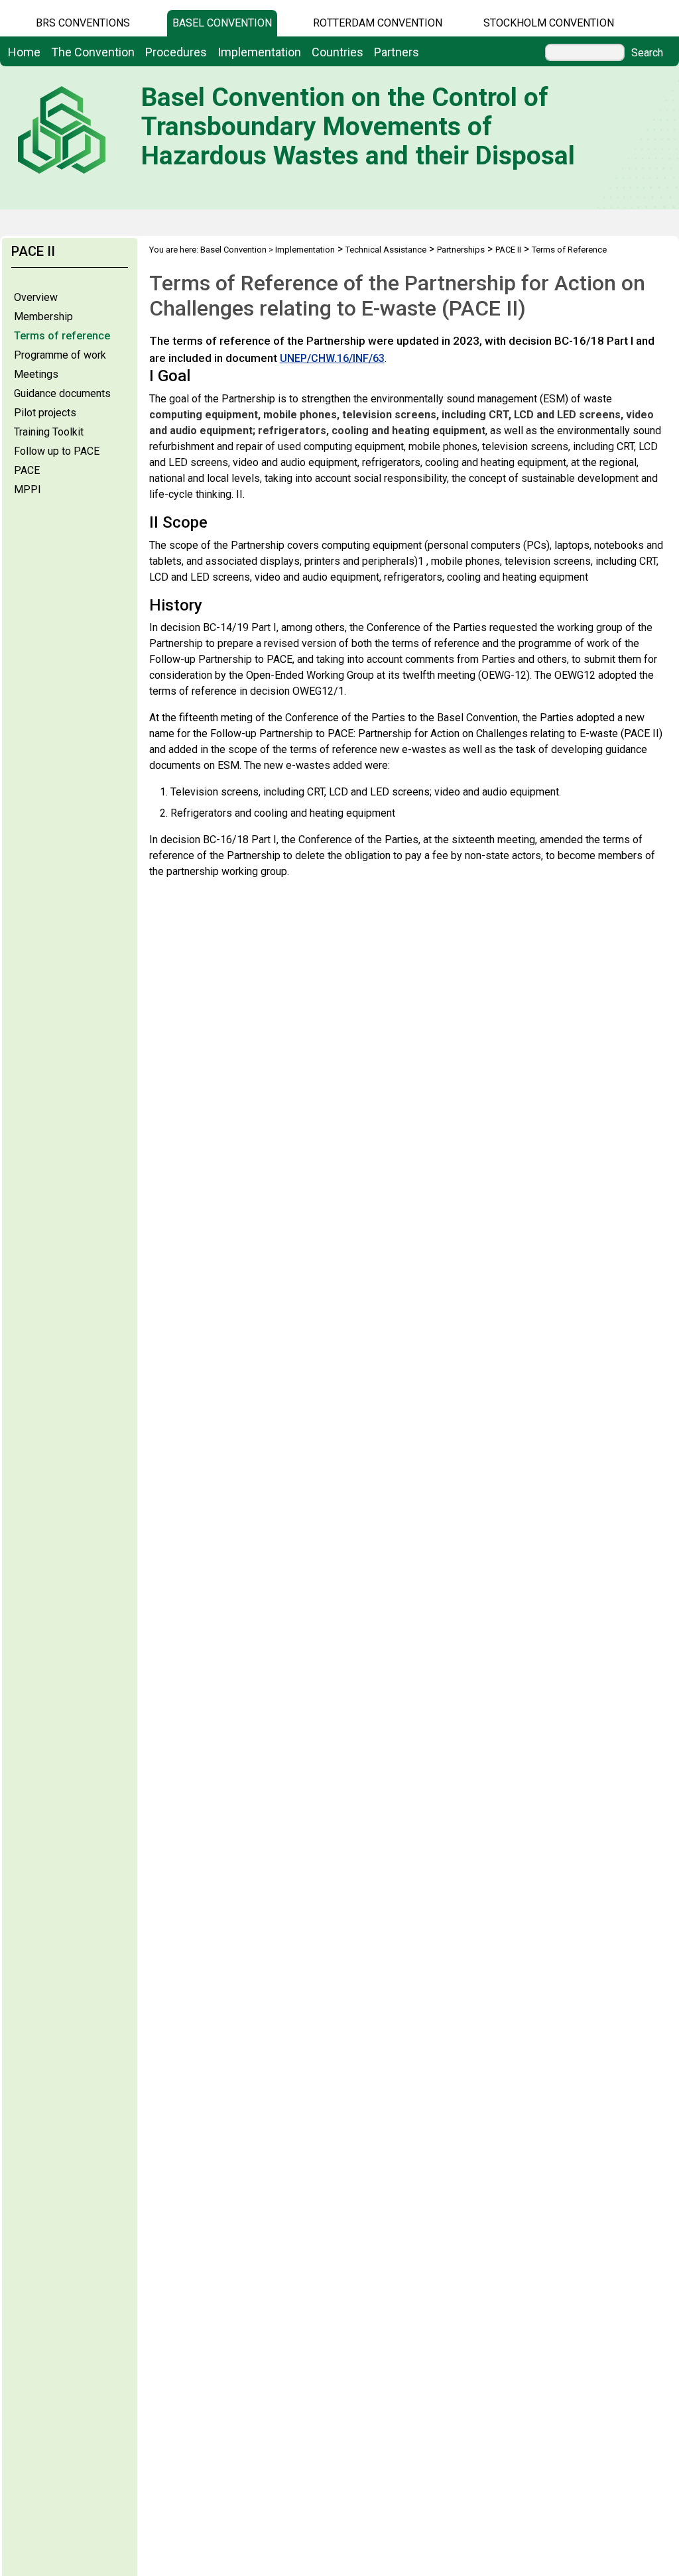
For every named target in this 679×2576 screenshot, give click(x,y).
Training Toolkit (49, 432)
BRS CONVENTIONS (83, 23)
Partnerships (461, 250)
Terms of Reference (569, 250)
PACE (27, 470)
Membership (43, 317)
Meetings (36, 374)
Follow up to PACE (57, 451)
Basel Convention (222, 23)
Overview (36, 297)
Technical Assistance (386, 250)
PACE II (508, 250)
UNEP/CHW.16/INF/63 (332, 358)
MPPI (28, 490)
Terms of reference (62, 336)
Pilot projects (45, 413)
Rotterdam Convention (378, 23)
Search (647, 53)
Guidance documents (62, 393)
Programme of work (60, 355)
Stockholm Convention (549, 23)
